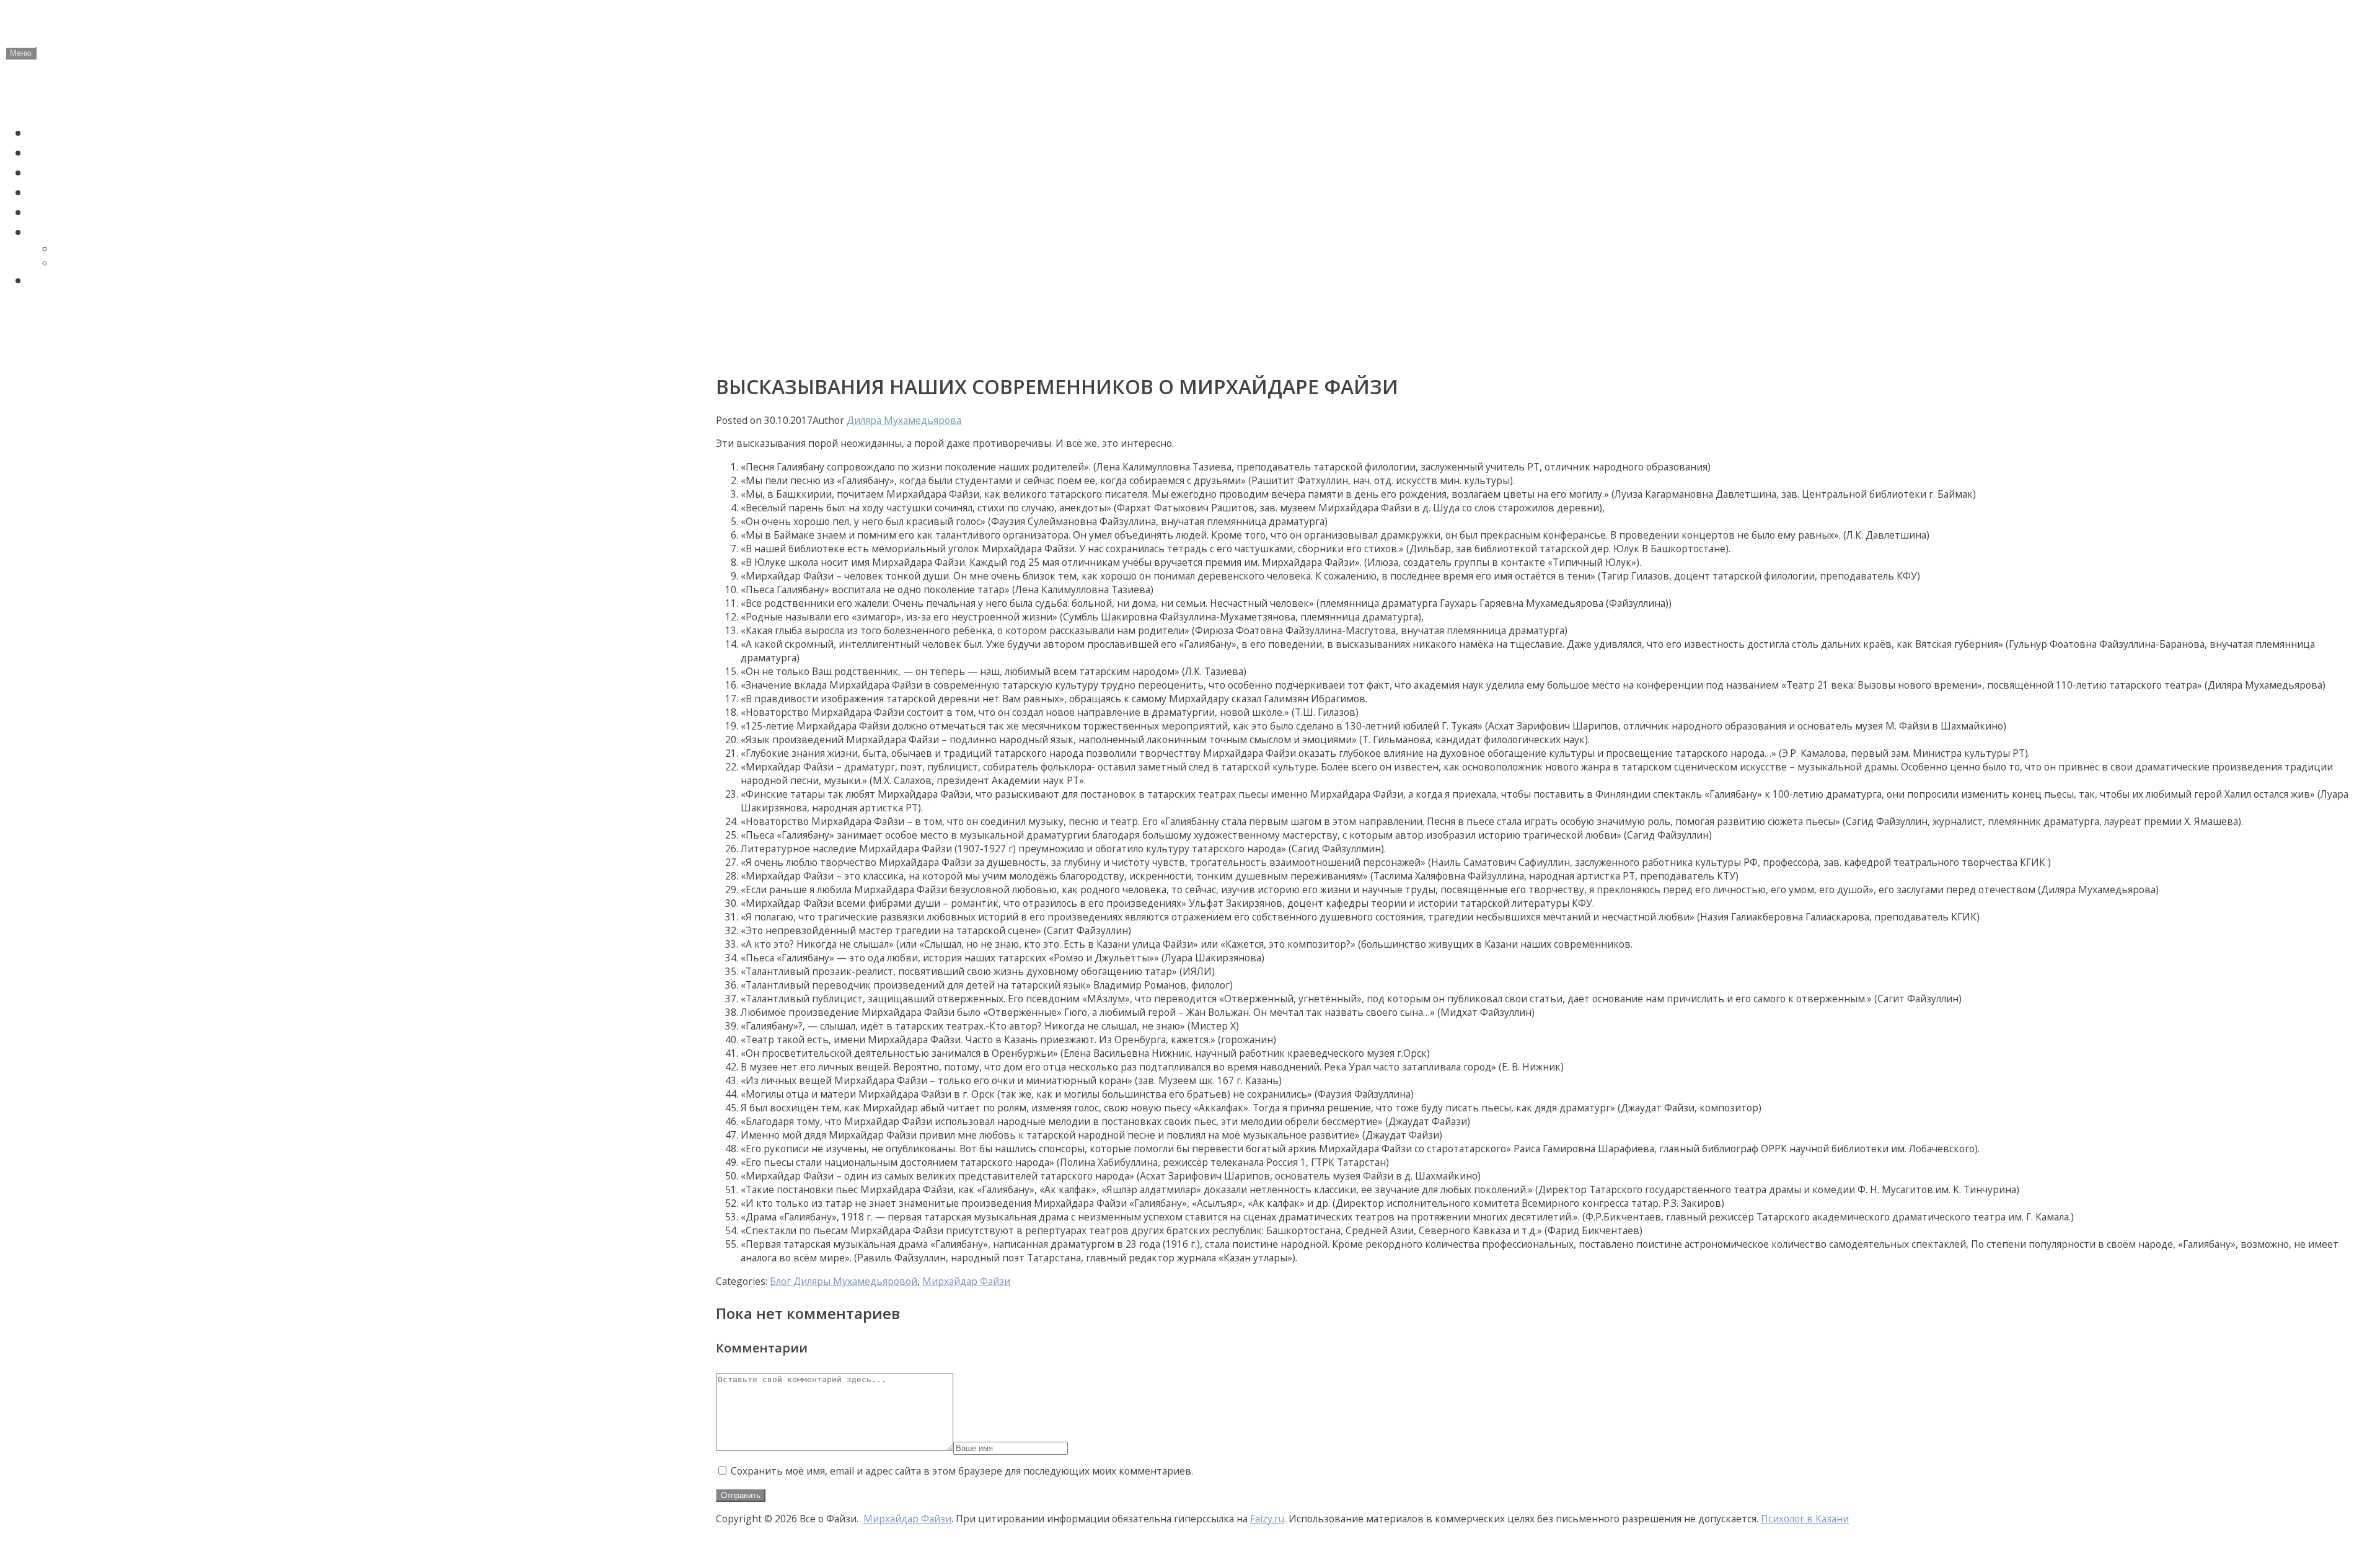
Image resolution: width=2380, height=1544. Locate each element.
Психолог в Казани (1805, 1519)
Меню (21, 53)
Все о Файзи (94, 25)
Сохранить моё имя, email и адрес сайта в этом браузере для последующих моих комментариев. (962, 1471)
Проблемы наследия (101, 212)
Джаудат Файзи (85, 152)
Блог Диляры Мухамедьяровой (844, 1281)
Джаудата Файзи (99, 249)
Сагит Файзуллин (91, 172)
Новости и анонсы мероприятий (110, 98)
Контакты (37, 349)
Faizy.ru (1267, 1519)
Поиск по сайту (82, 280)
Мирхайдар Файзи (94, 133)
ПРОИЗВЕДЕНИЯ (85, 232)
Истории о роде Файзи (108, 192)
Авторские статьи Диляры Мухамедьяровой (148, 315)
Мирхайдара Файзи (108, 263)
